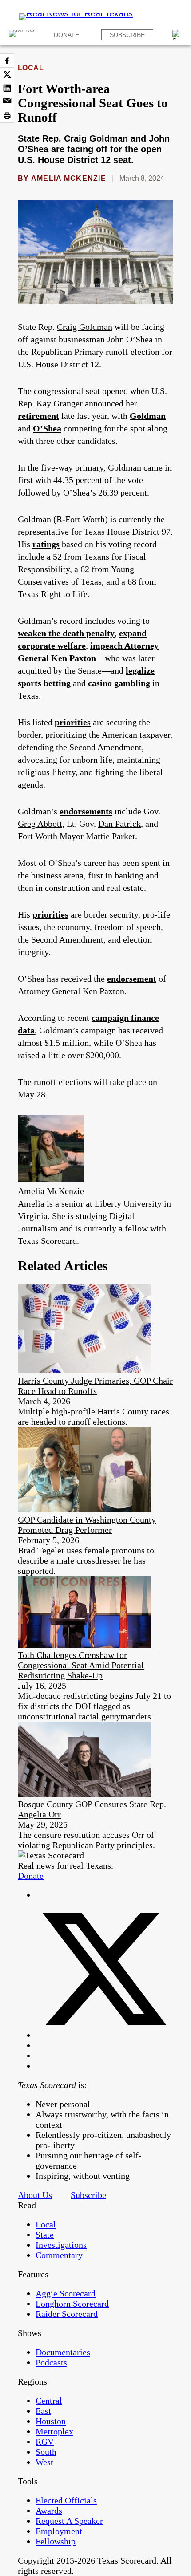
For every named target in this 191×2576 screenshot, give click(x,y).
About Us (35, 2195)
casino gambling (119, 683)
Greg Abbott (40, 824)
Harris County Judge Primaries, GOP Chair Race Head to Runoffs (95, 1386)
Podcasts (51, 2362)
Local (31, 68)
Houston (51, 2421)
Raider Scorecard (67, 2314)
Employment (59, 2531)
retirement (38, 416)
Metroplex (54, 2431)
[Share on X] (7, 74)
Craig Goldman (85, 327)
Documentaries (63, 2352)
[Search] (177, 35)
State (45, 2235)
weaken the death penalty (66, 633)
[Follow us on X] (104, 2035)
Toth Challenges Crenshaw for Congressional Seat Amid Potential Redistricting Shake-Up (81, 1665)
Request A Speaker (69, 2521)
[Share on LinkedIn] (7, 88)
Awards (49, 2511)
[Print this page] (7, 116)
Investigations (61, 2245)
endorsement (132, 979)
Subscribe (127, 35)
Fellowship (56, 2541)
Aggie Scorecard (66, 2293)
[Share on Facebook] (7, 61)
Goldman (148, 416)
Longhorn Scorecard (72, 2304)
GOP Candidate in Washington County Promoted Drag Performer (87, 1525)
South (46, 2452)
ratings (46, 544)
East (43, 2411)
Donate (66, 35)
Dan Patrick (119, 824)
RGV (45, 2442)
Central (49, 2401)
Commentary (59, 2255)
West (44, 2462)
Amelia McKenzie (69, 178)
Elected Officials (66, 2500)
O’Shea (47, 428)
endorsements (86, 811)
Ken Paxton (103, 991)
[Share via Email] (7, 102)
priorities (73, 722)
